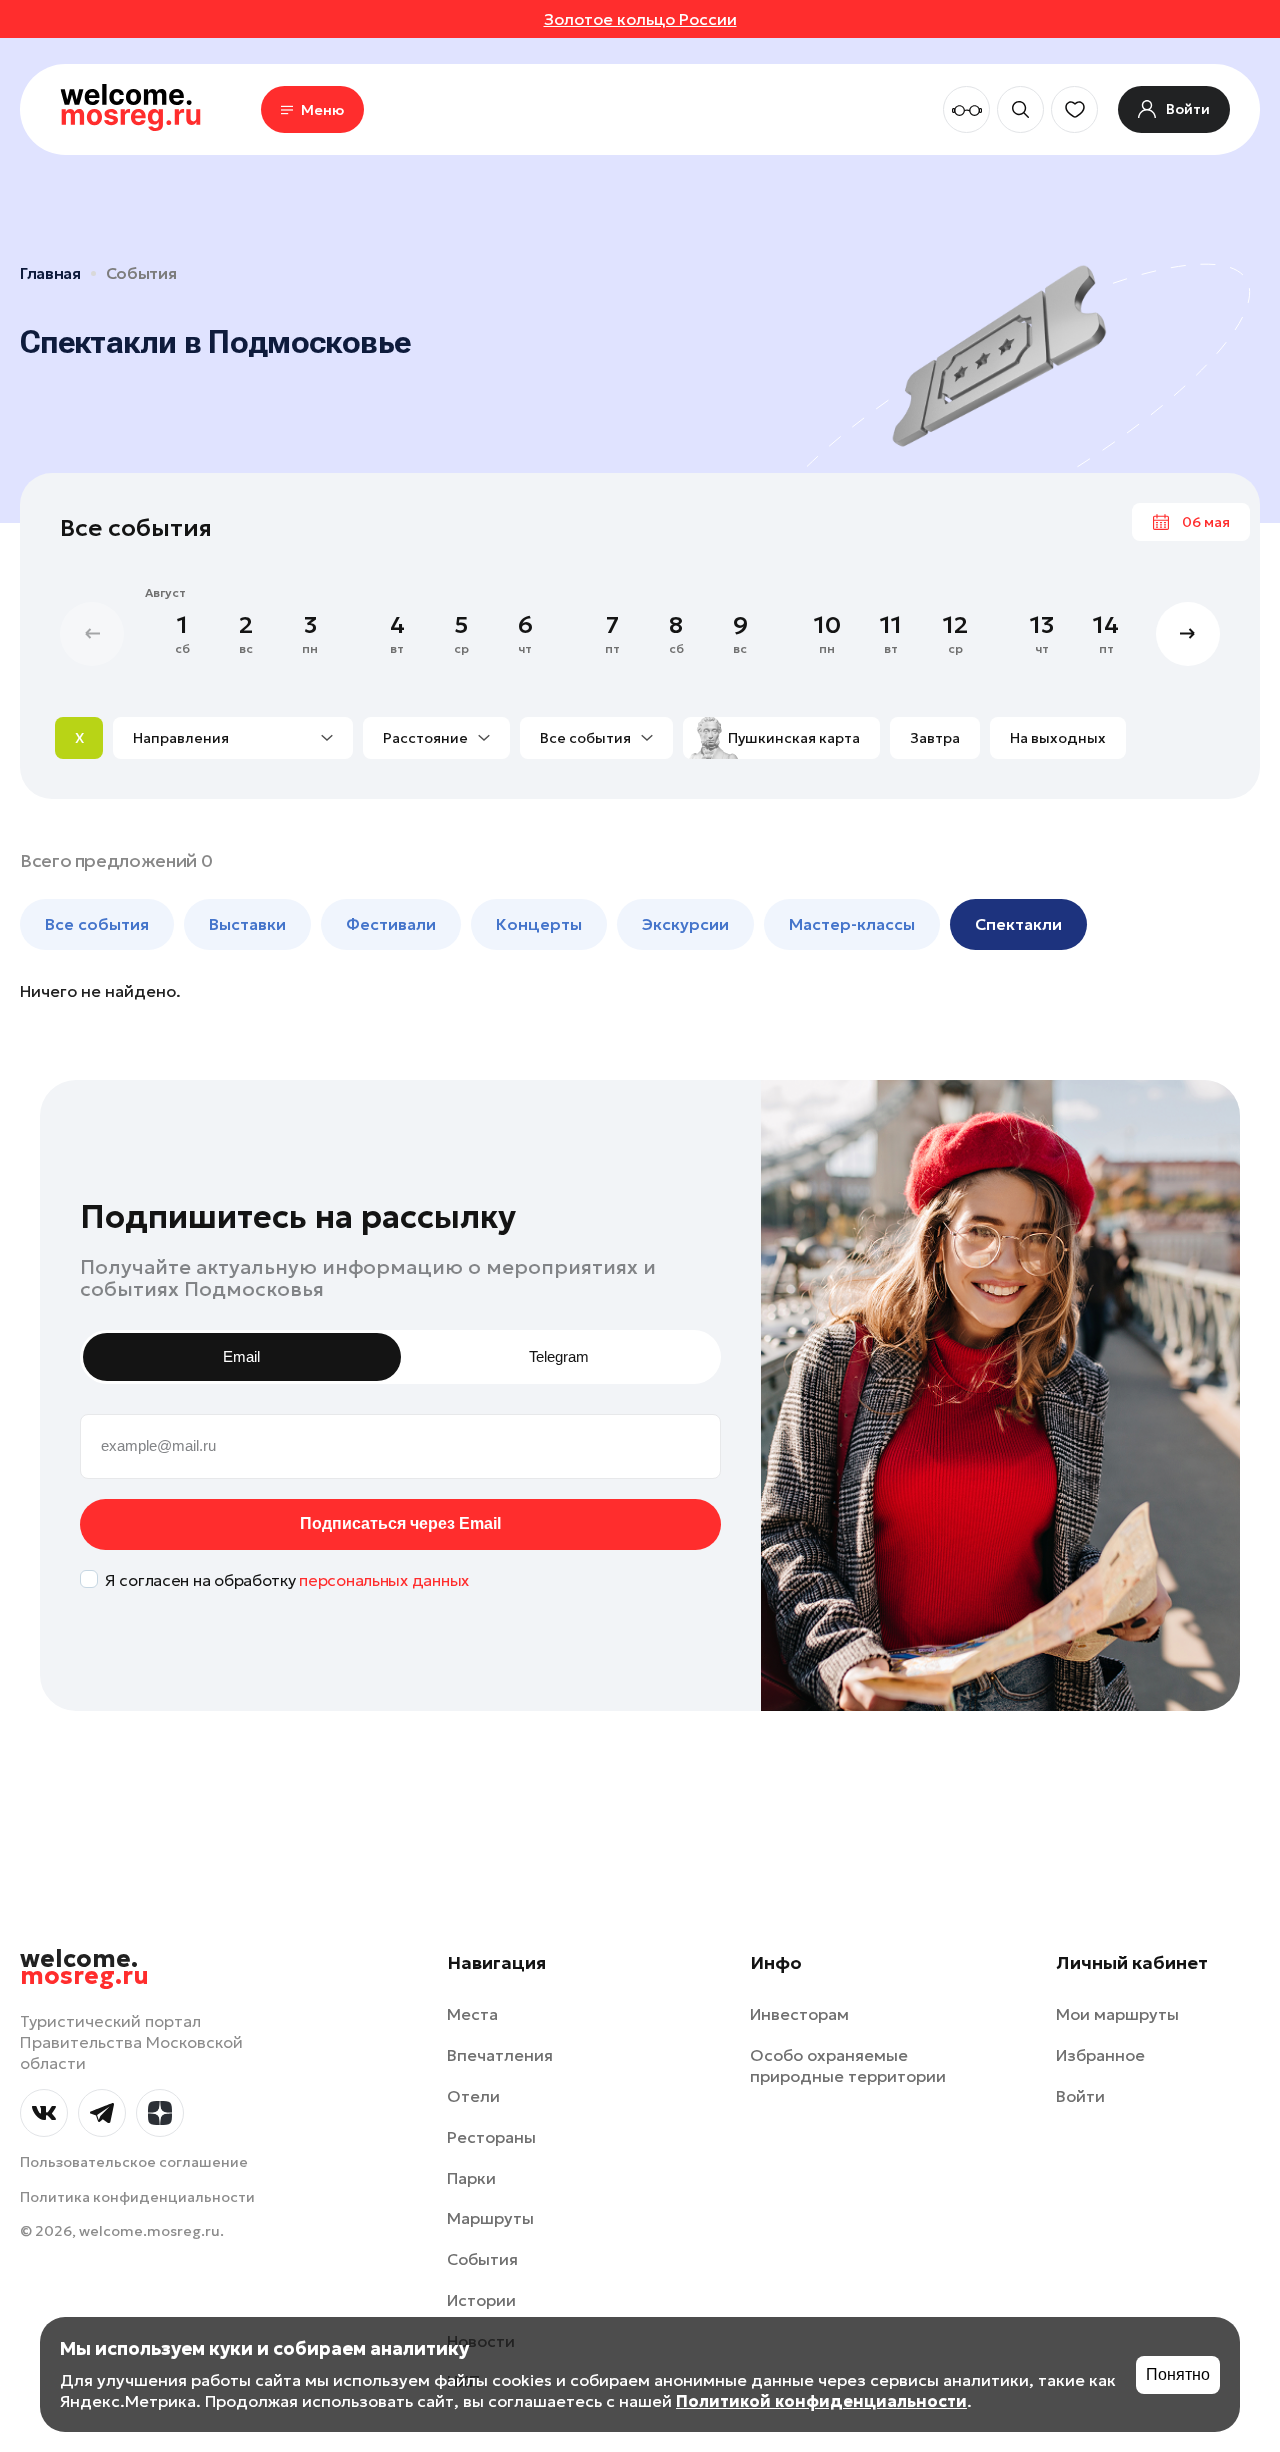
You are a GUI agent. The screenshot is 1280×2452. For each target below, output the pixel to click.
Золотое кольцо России (640, 19)
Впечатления (500, 2055)
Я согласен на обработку (287, 1580)
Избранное (1100, 2055)
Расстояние (425, 738)
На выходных (1058, 738)
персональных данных (384, 1580)
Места (472, 2014)
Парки (471, 2178)
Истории (481, 2300)
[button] (1188, 634)
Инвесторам (799, 2014)
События (141, 273)
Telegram (559, 1356)
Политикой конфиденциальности (821, 2401)
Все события (585, 738)
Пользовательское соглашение (134, 2162)
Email (241, 1356)
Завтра (935, 738)
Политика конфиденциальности (137, 2197)
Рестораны (491, 2137)
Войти (1080, 2096)
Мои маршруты (1117, 2014)
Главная (50, 273)
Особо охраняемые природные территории (848, 2065)
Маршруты (490, 2218)
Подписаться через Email (400, 1523)
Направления (181, 738)
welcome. (84, 1968)
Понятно (1178, 2374)
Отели (473, 2096)
